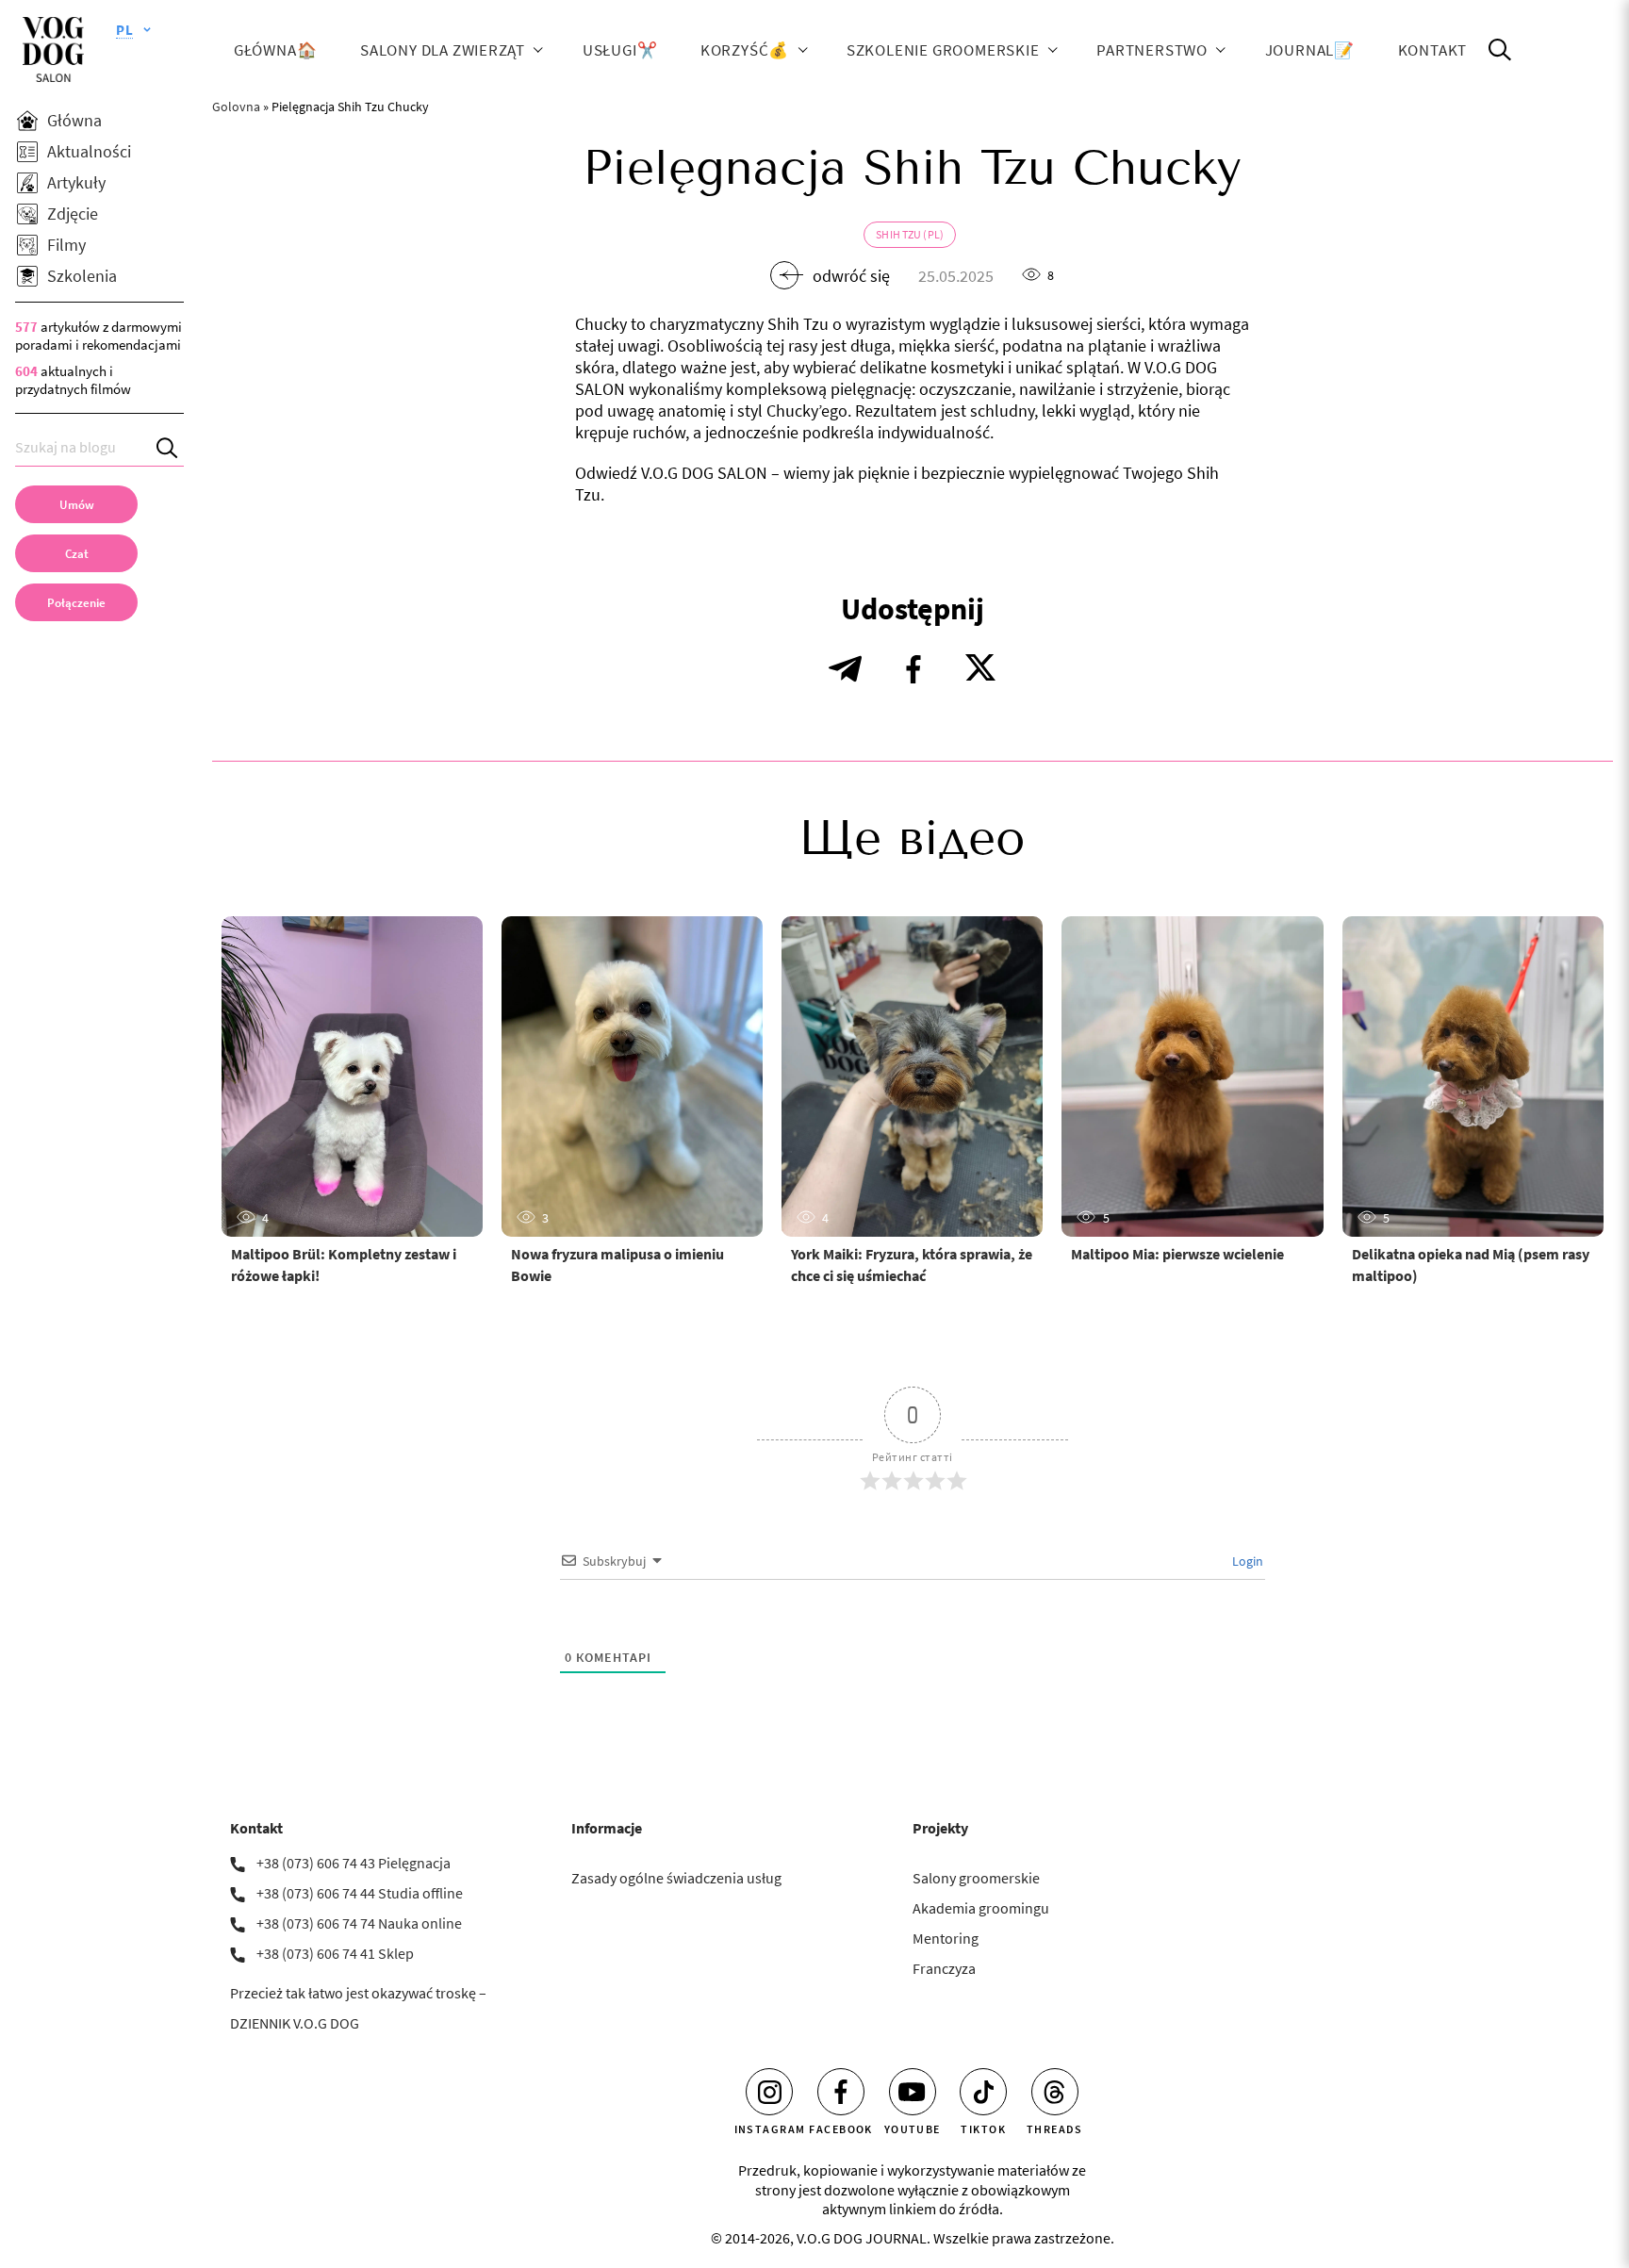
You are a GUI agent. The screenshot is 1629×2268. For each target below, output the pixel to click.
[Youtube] (913, 2092)
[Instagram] (769, 2092)
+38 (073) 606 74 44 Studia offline (360, 1893)
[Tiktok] (983, 2092)
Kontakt (1433, 49)
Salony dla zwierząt (443, 49)
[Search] (170, 447)
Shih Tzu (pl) (910, 234)
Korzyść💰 (745, 49)
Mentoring (946, 1938)
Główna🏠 (276, 49)
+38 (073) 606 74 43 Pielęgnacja (354, 1863)
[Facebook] (841, 2092)
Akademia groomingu (981, 1908)
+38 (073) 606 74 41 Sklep (335, 1953)
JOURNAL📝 (1310, 49)
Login (1246, 1561)
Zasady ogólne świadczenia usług (676, 1878)
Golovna (236, 107)
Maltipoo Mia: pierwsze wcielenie (1177, 1254)
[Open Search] (1500, 50)
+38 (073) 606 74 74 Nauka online (359, 1923)
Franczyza (944, 1968)
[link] (76, 602)
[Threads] (1055, 2092)
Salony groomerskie (976, 1878)
